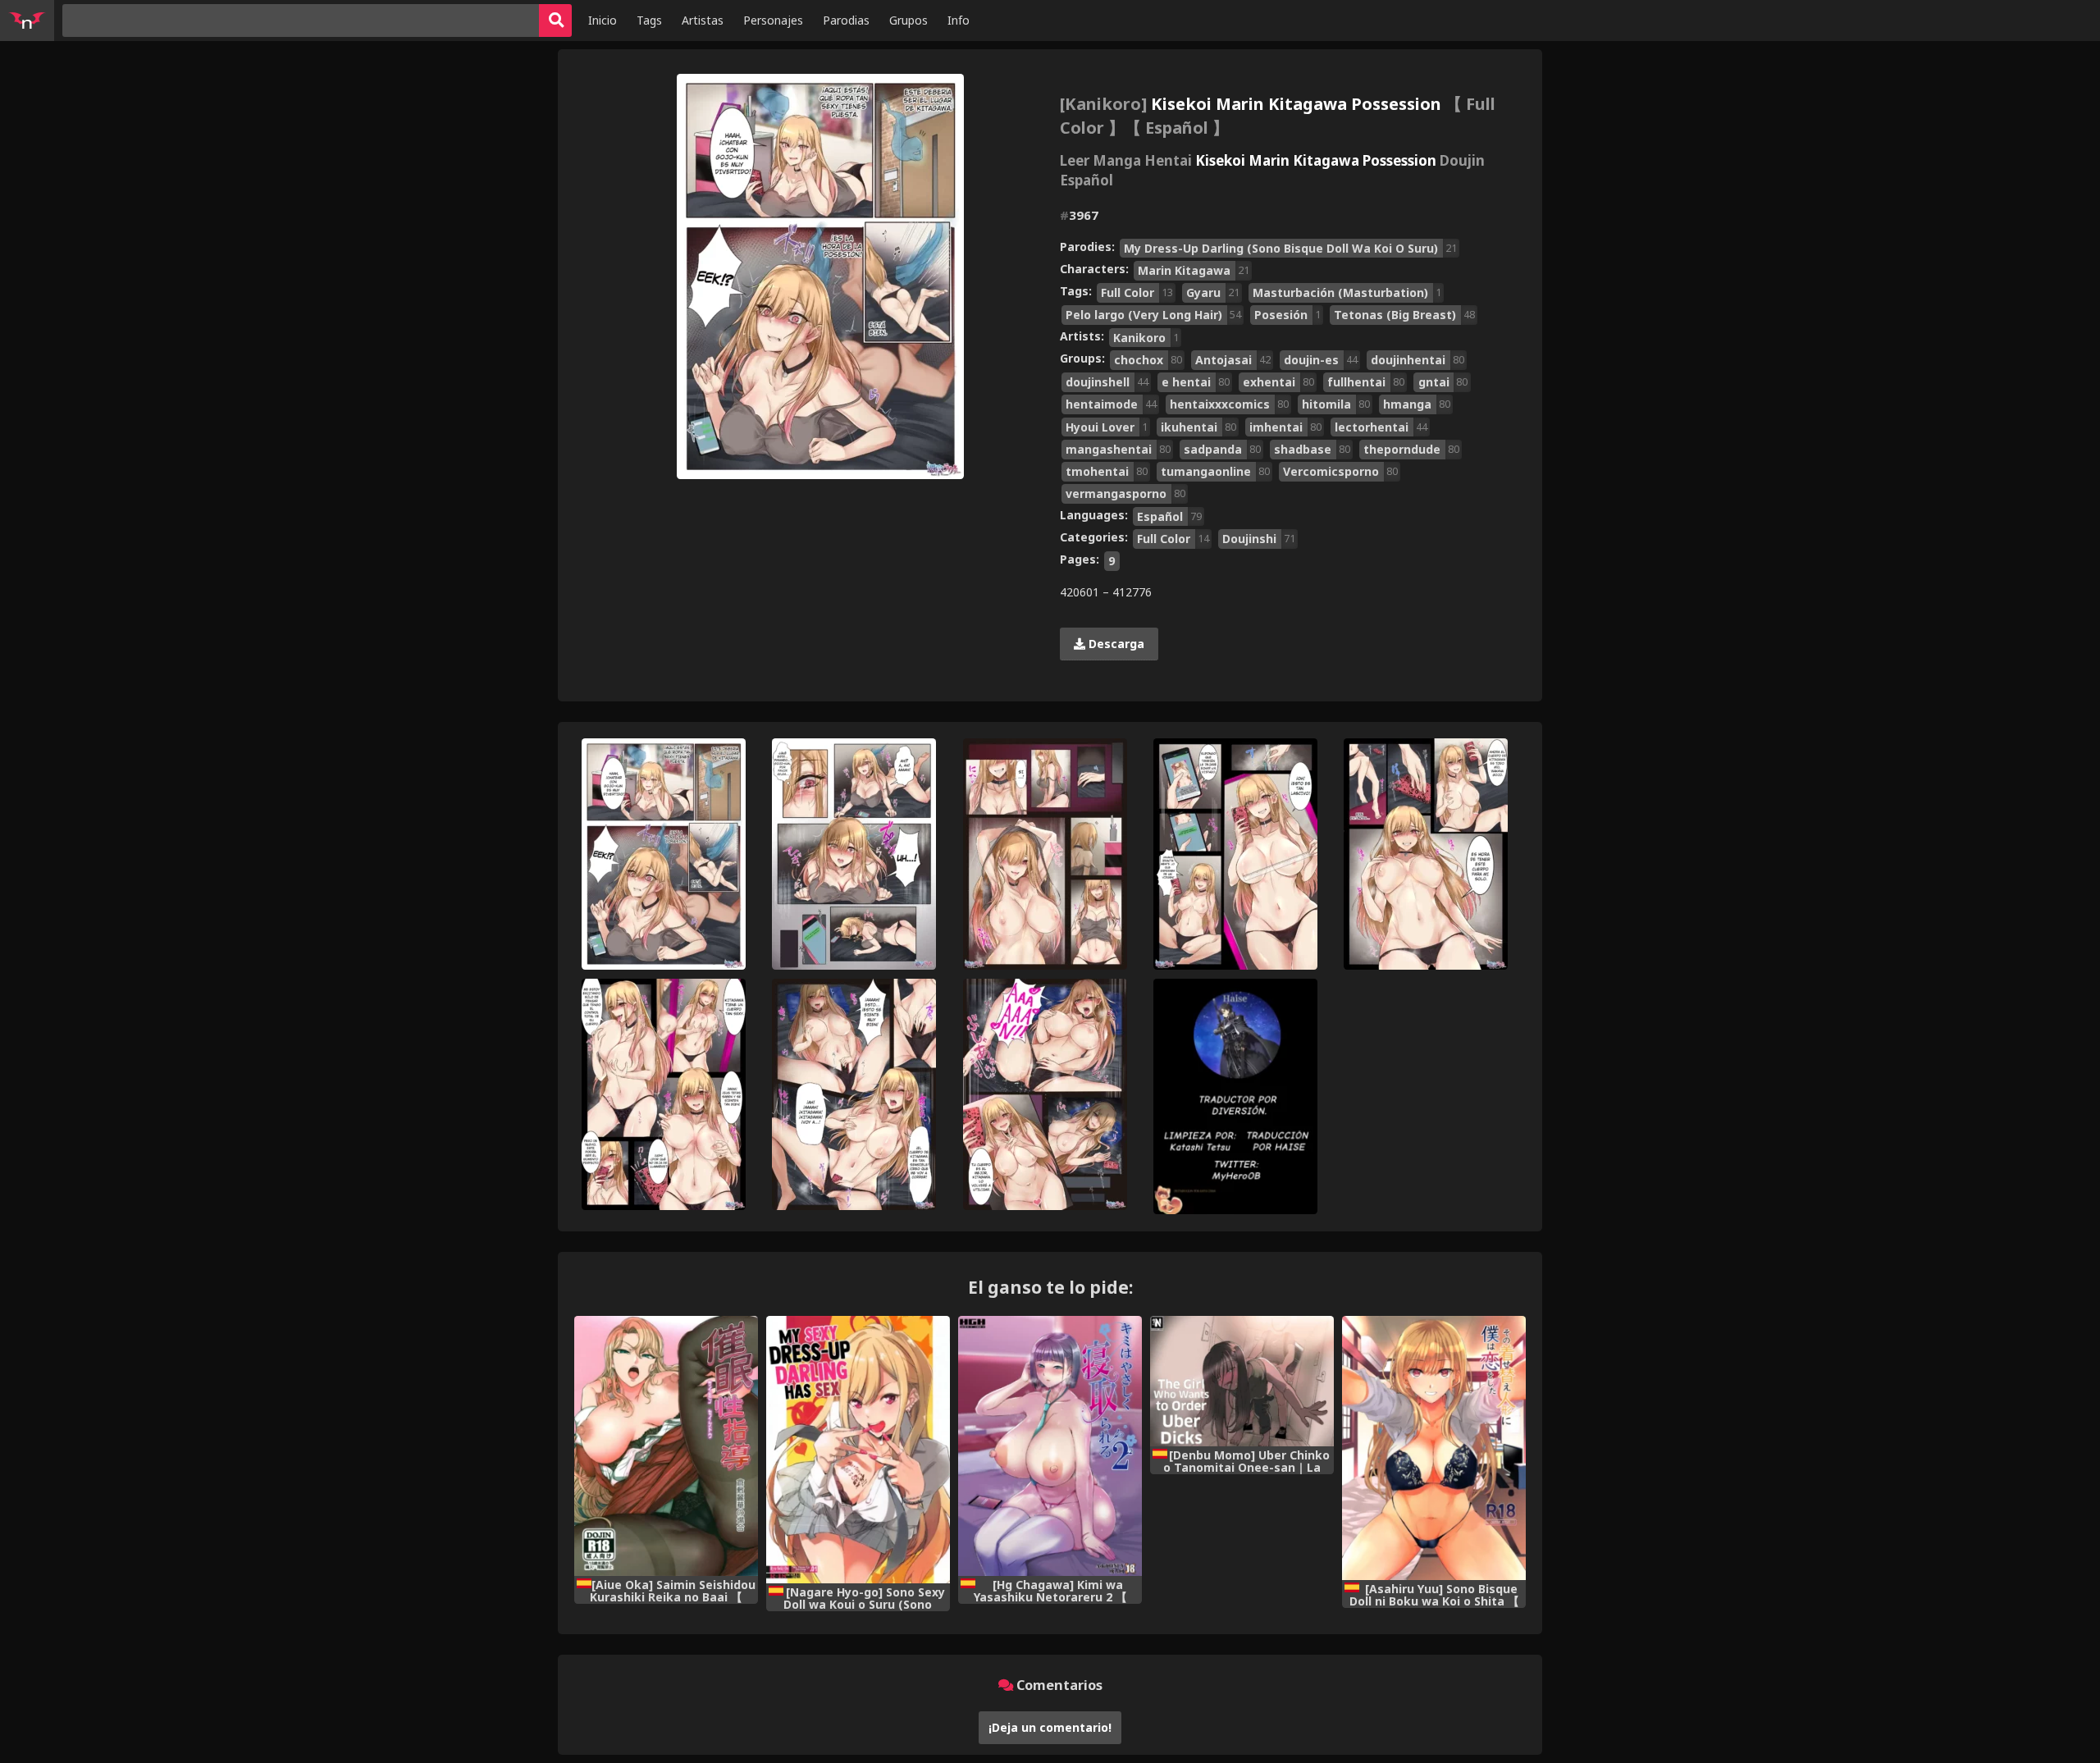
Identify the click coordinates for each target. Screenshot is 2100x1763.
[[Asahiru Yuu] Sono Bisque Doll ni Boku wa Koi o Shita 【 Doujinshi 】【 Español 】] (1434, 1448)
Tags (649, 20)
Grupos (908, 20)
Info (959, 20)
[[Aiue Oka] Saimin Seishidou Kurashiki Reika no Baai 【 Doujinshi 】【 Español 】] (666, 1446)
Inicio (603, 20)
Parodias (846, 20)
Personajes (773, 20)
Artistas (703, 20)
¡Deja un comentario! (1050, 1727)
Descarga (1115, 644)
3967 (1079, 215)
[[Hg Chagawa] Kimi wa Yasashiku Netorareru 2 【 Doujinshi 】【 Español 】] (1050, 1446)
